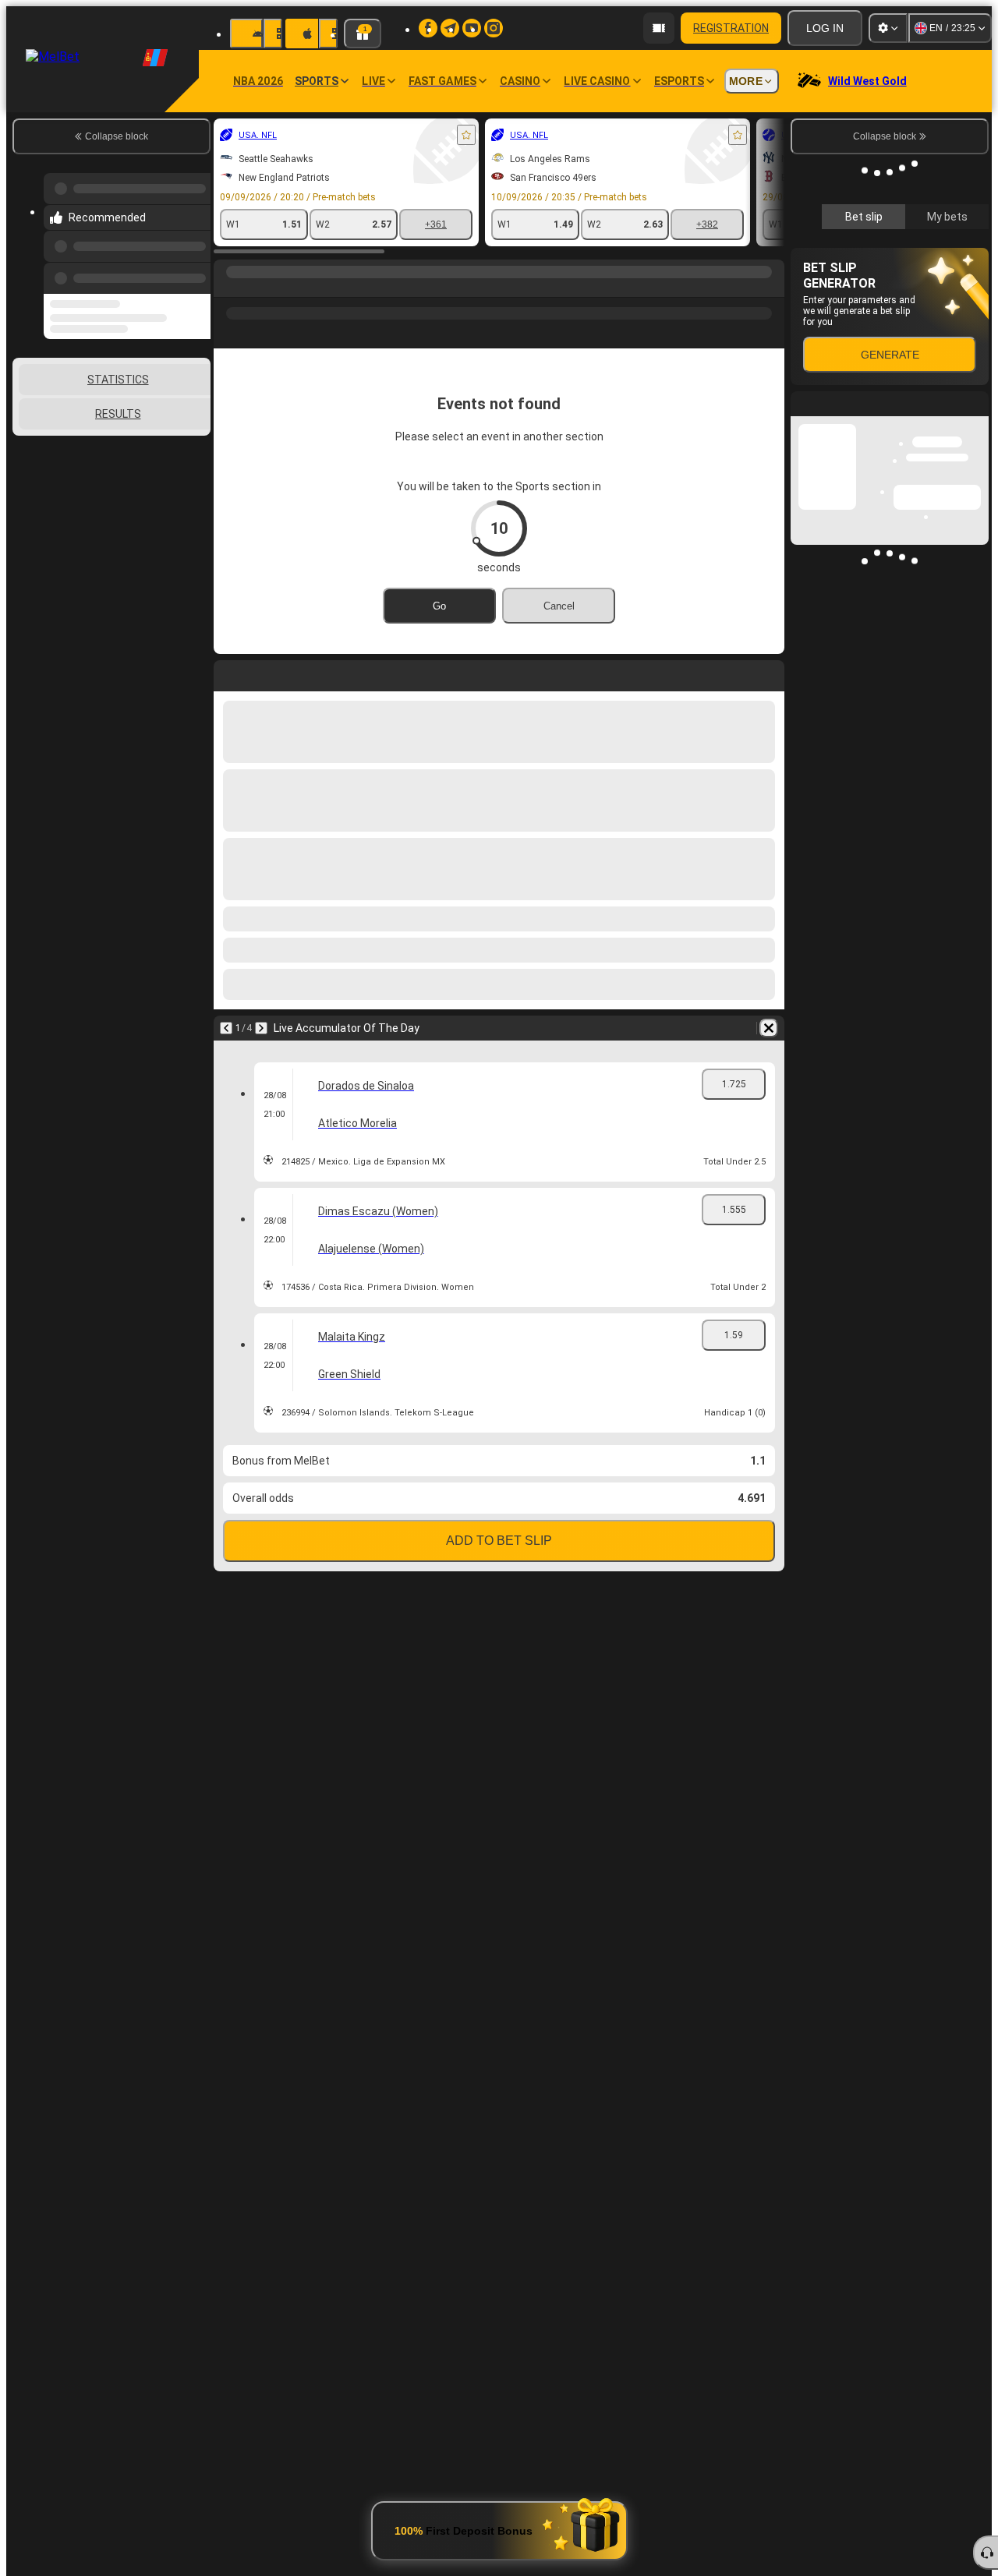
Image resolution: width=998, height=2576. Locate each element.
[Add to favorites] (466, 135)
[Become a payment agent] (659, 28)
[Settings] (888, 28)
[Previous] (194, 263)
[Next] (261, 1028)
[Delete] (769, 1028)
